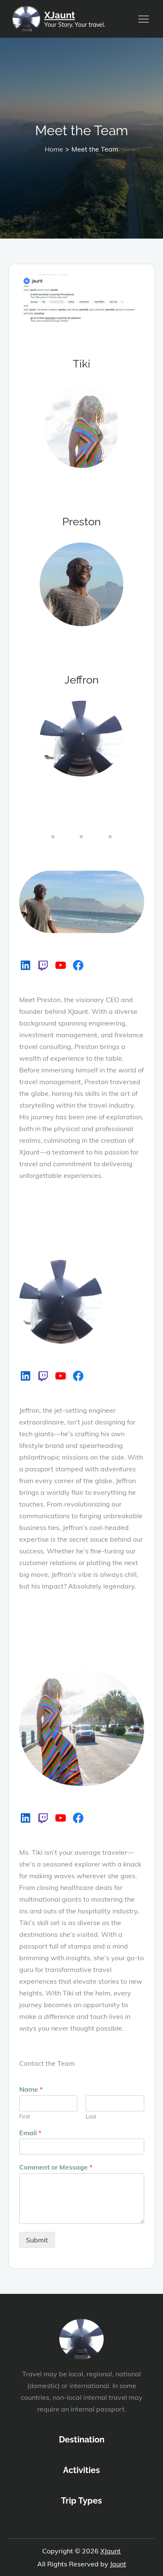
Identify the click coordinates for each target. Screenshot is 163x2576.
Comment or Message (56, 2167)
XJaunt (60, 15)
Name (31, 2089)
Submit (37, 2240)
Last (91, 2116)
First (25, 2116)
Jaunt (118, 2564)
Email (30, 2133)
